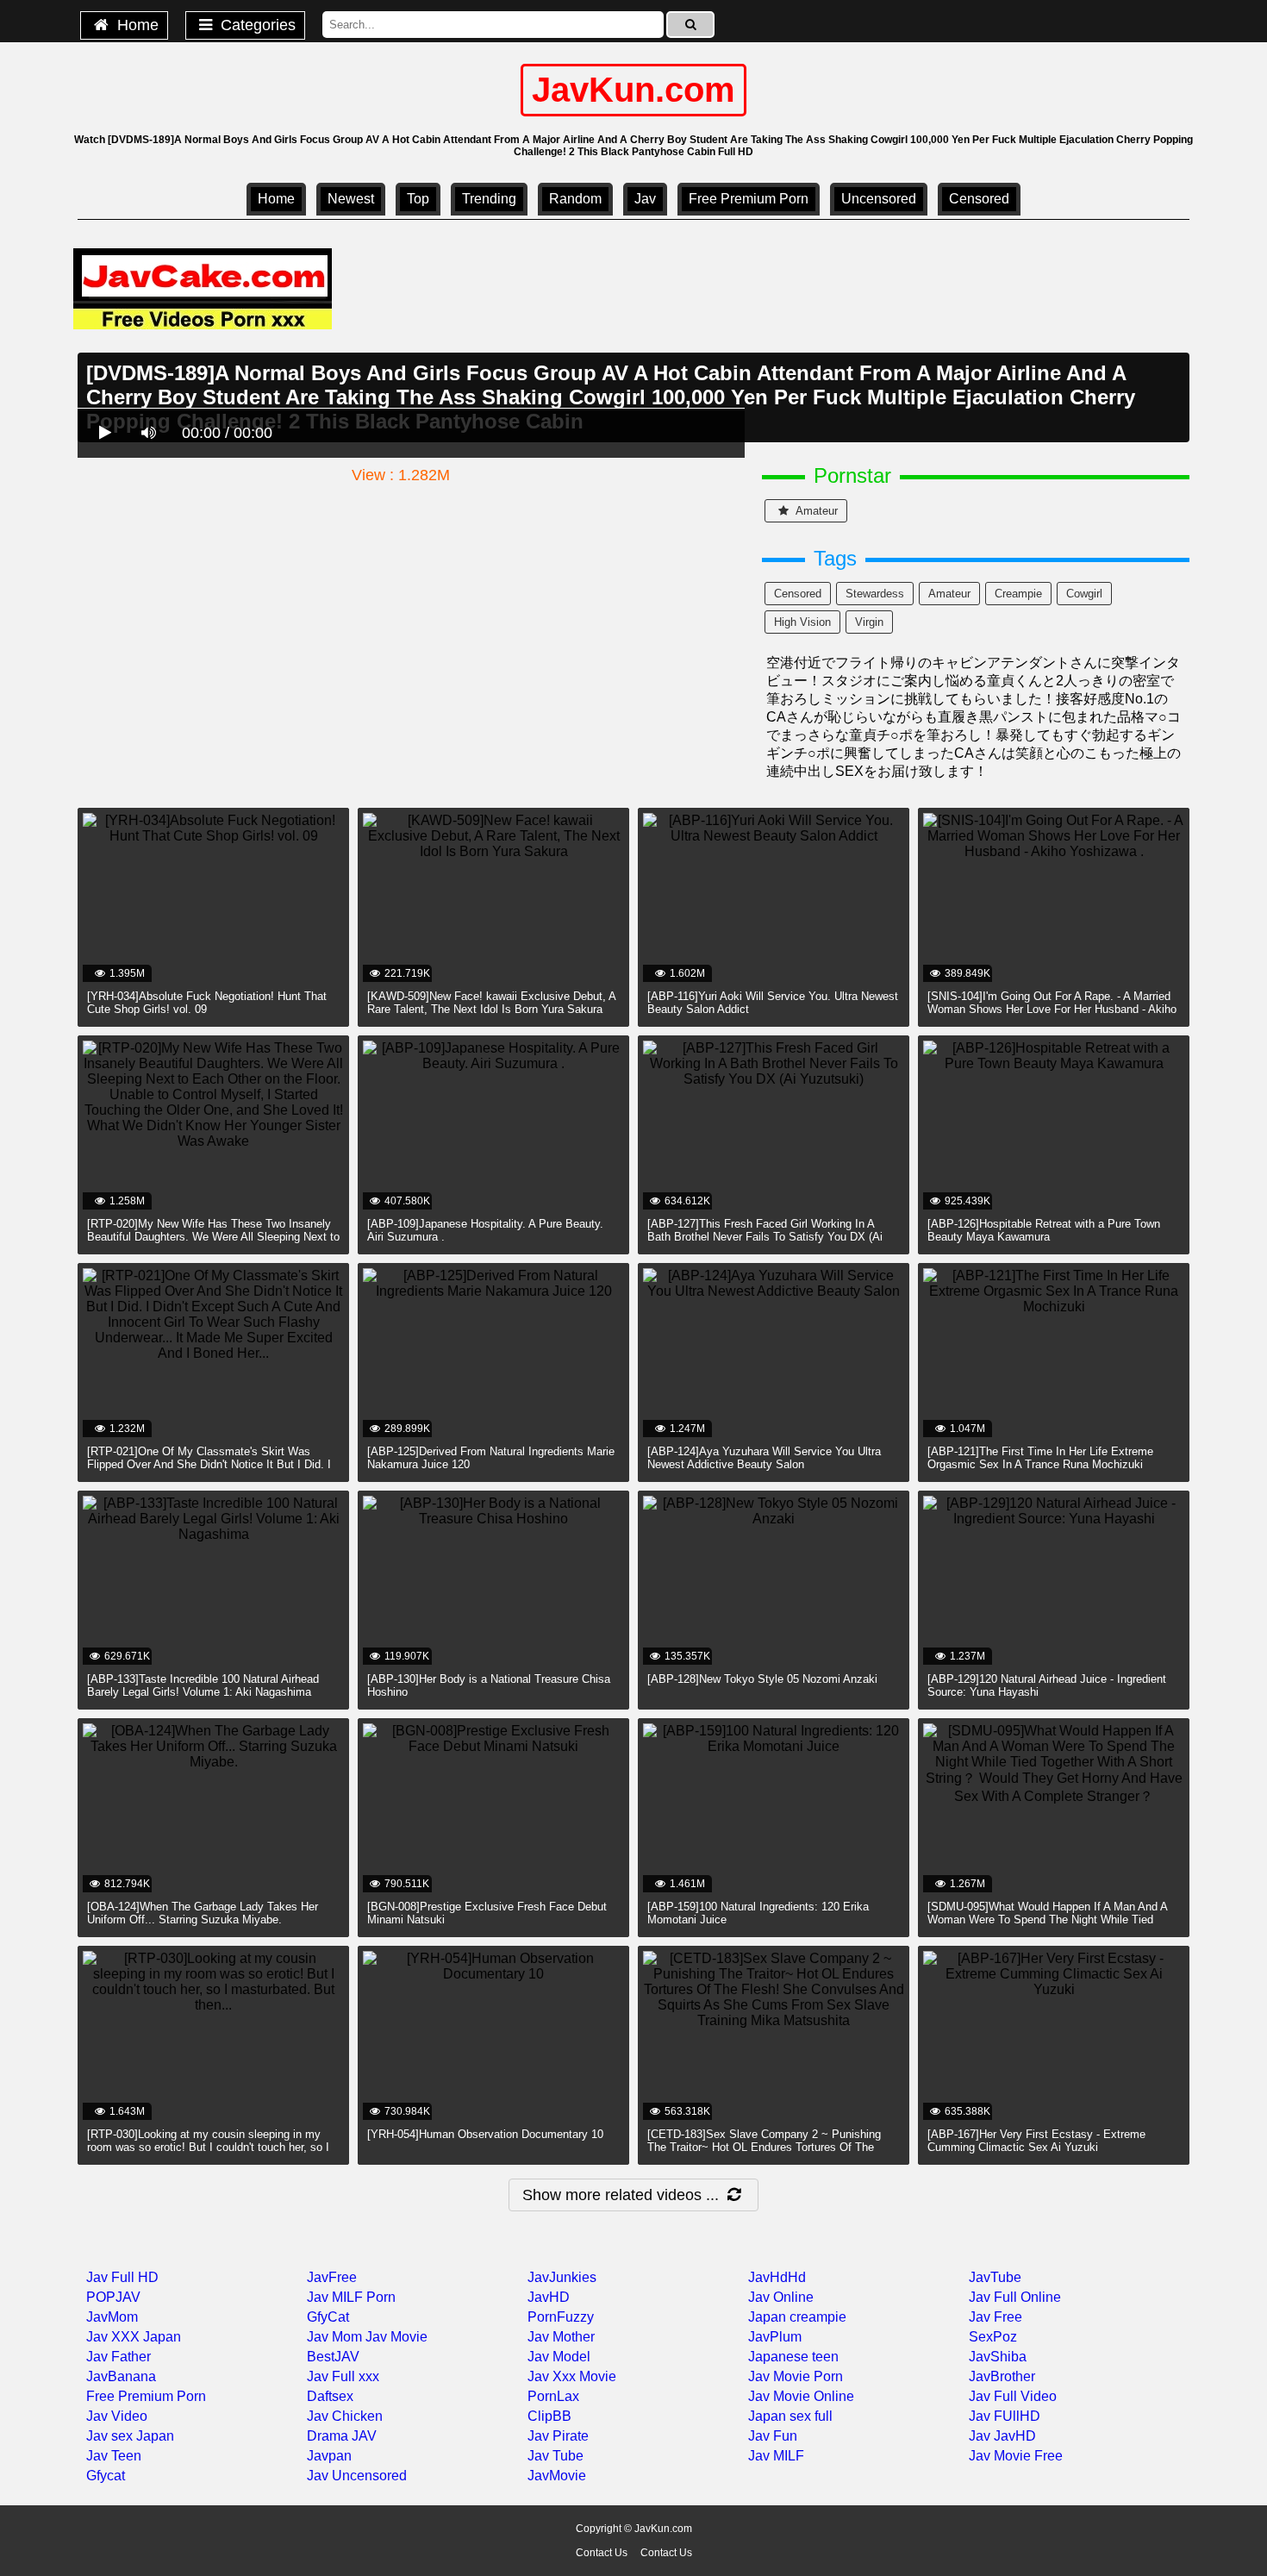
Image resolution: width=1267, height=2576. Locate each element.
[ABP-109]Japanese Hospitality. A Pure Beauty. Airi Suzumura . (485, 1230)
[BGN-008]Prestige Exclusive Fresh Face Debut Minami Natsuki (487, 1913)
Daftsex (330, 2396)
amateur (815, 511)
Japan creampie (797, 2317)
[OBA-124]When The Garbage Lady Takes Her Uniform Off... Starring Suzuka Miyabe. (203, 1913)
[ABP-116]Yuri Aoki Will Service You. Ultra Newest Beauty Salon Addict (773, 1003)
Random (575, 199)
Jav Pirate (558, 2436)
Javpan (329, 2456)
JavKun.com (633, 90)
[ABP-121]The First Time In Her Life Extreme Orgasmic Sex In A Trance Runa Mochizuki (1040, 1458)
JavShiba (998, 2357)
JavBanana (121, 2376)
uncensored (879, 199)
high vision (802, 622)
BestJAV (333, 2357)
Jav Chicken (345, 2416)
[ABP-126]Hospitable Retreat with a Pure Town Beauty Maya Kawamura (1044, 1230)
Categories (256, 25)
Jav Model (559, 2357)
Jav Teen (114, 2456)
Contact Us (602, 2553)
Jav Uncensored (357, 2476)
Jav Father (119, 2357)
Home (136, 25)
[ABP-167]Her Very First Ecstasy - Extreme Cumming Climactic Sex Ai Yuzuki (1036, 2141)
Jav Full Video (1013, 2396)
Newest (351, 199)
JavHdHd (777, 2277)
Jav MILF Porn (351, 2297)
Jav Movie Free (1016, 2456)
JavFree (332, 2277)
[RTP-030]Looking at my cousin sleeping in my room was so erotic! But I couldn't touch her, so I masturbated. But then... (208, 2147)
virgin (869, 622)
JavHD (549, 2297)
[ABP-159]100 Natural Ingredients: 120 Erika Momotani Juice (758, 1913)
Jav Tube (555, 2456)
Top (418, 199)
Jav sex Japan (130, 2436)
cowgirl (1084, 594)
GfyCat (328, 2317)
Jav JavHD (1002, 2436)
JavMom (112, 2317)
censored (979, 199)
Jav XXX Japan (134, 2337)
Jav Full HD (122, 2277)
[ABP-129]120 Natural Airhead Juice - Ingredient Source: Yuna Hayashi (1047, 1685)
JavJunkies (562, 2277)
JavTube (995, 2277)
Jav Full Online (1015, 2297)
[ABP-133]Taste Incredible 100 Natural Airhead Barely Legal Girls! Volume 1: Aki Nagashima (203, 1685)
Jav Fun (773, 2436)
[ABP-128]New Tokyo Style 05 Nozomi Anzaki (762, 1679)
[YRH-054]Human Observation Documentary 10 (485, 2134)
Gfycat (106, 2476)
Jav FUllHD (1005, 2416)
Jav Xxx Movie (572, 2376)
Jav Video (117, 2416)
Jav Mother (561, 2337)
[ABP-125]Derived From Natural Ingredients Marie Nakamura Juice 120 (491, 1458)
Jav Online (781, 2297)
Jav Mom (334, 2337)
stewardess (875, 594)
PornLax (553, 2396)
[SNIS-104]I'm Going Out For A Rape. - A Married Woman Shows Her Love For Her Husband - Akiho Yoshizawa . (1052, 1009)
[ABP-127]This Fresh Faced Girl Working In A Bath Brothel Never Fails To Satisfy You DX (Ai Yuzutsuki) (765, 1237)
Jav (645, 199)
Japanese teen (793, 2357)
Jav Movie (396, 2337)
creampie (1018, 594)
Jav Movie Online (801, 2396)
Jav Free (995, 2317)
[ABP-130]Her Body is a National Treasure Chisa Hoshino (489, 1685)
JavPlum (775, 2337)
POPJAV (113, 2297)
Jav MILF (776, 2456)
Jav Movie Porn (796, 2376)
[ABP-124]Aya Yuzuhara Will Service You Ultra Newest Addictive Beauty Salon (764, 1458)
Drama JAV (342, 2436)
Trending (489, 199)
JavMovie (557, 2476)
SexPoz (993, 2337)
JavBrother (1002, 2376)
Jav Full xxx (343, 2376)
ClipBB (549, 2416)
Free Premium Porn (749, 199)
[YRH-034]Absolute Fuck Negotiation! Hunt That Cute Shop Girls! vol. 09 (207, 1003)
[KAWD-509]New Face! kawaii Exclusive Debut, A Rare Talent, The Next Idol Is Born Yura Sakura (491, 1003)
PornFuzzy (561, 2317)
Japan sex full (790, 2416)
